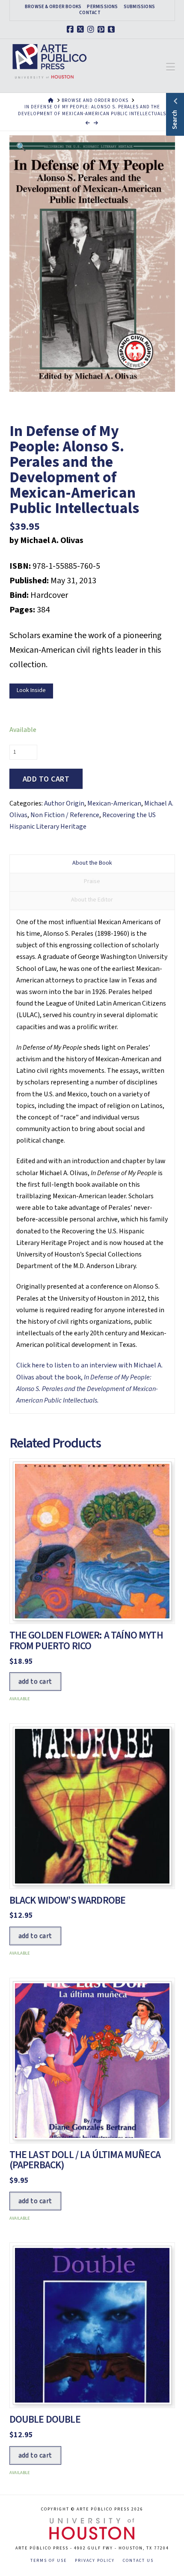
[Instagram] (92, 30)
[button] (171, 67)
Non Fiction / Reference (65, 815)
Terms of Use (49, 2561)
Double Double (45, 2419)
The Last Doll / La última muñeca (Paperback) (85, 2160)
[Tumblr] (113, 30)
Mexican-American (114, 803)
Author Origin (64, 803)
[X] (82, 30)
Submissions (139, 7)
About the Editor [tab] (92, 900)
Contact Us (138, 2561)
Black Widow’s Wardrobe (68, 1900)
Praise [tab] (92, 881)
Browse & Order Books (53, 7)
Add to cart (46, 779)
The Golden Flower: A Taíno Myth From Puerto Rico (86, 1641)
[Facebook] (71, 30)
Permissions (102, 7)
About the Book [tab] (92, 863)
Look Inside (31, 690)
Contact (90, 13)
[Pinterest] (102, 30)
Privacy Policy (95, 2561)
